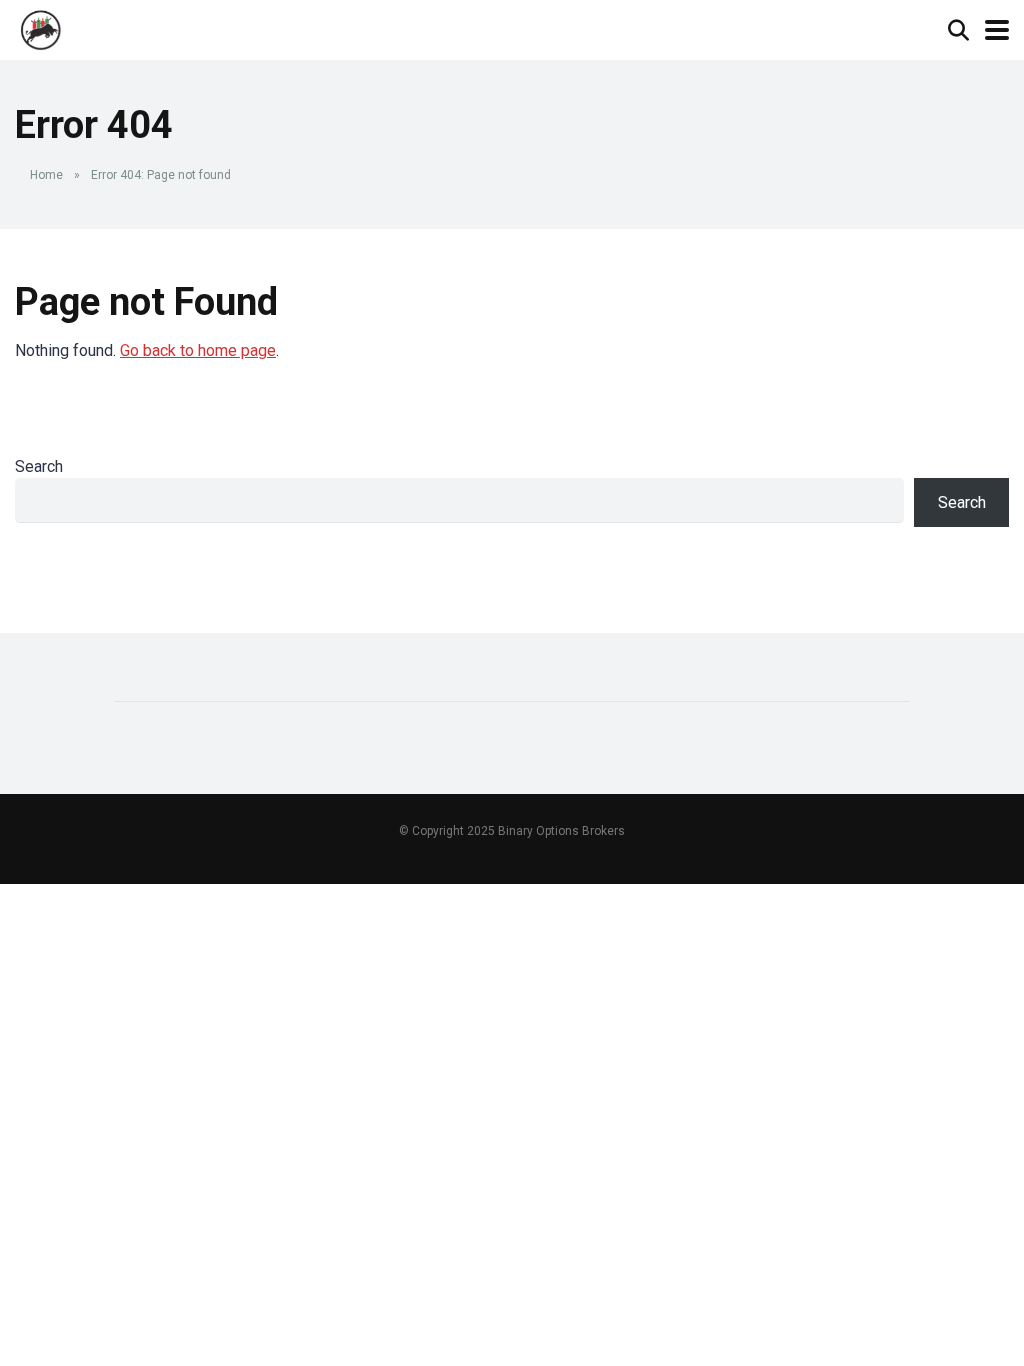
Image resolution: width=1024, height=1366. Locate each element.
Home (46, 175)
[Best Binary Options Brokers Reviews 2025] (41, 27)
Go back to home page (198, 350)
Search (39, 466)
